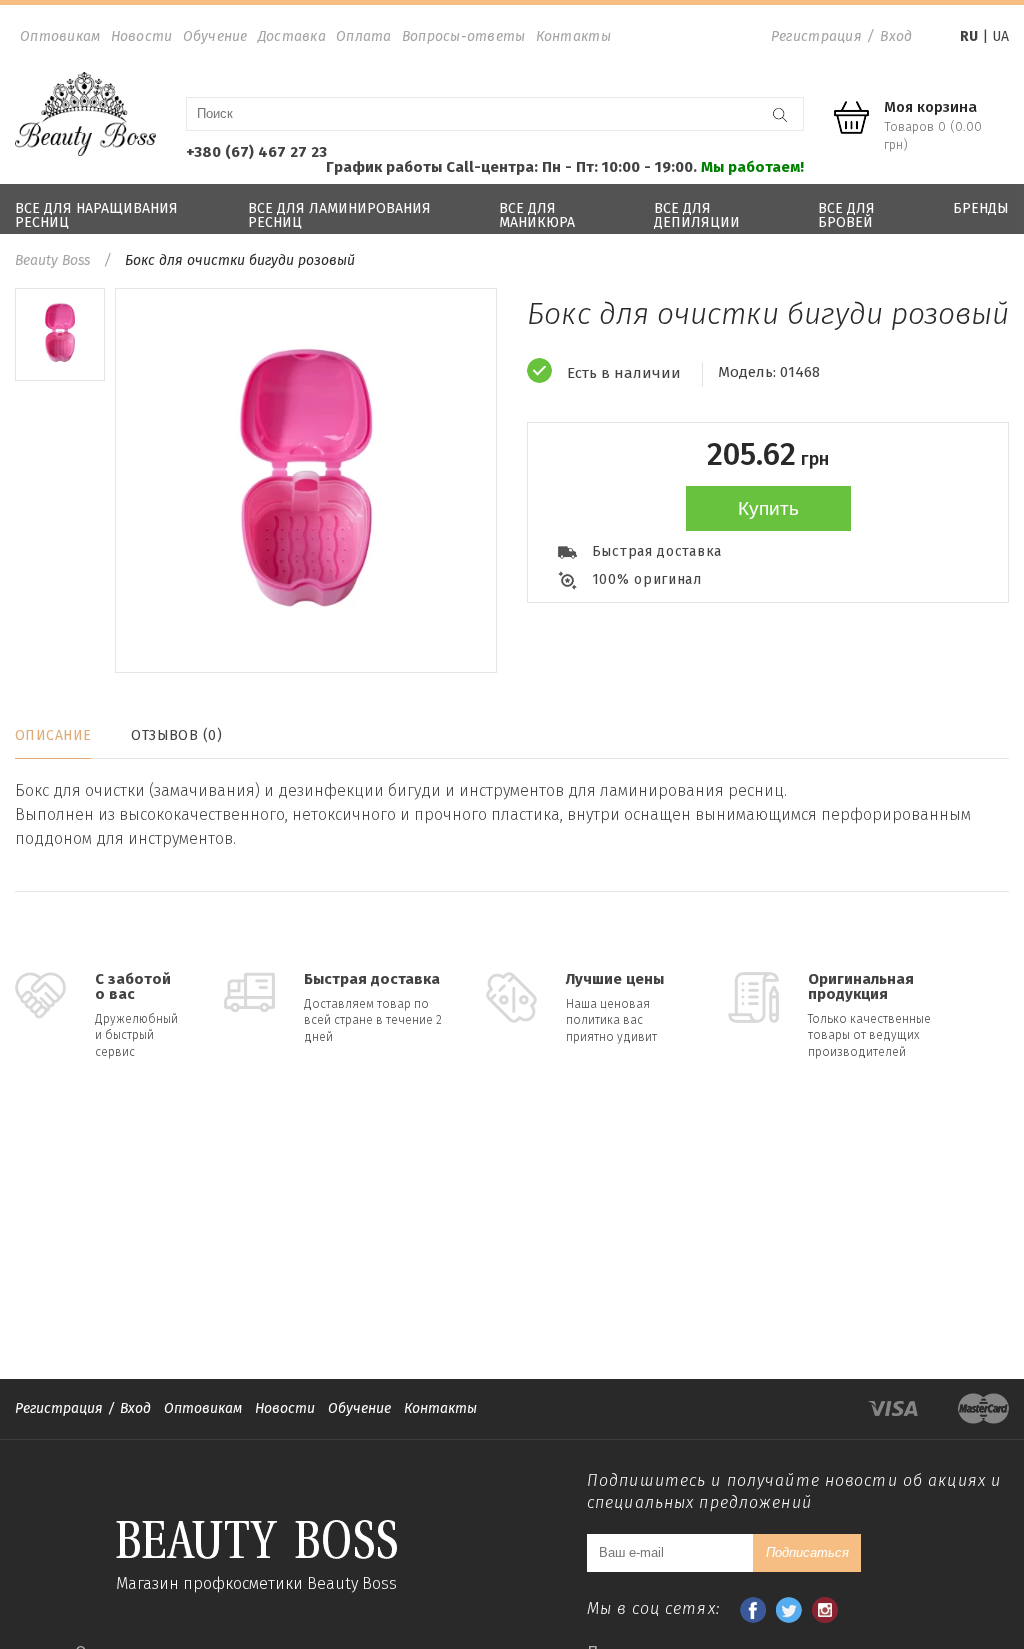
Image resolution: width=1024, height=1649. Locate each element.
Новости (142, 36)
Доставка (292, 36)
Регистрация (816, 36)
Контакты (573, 36)
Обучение (215, 36)
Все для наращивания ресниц (96, 215)
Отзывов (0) (176, 735)
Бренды (981, 208)
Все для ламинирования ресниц (339, 215)
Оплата (364, 36)
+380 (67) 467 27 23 (256, 152)
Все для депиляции (697, 215)
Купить (768, 508)
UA (1000, 36)
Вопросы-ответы (464, 36)
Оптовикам (60, 36)
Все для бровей (846, 215)
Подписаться (807, 1552)
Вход (896, 36)
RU (969, 36)
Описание (53, 735)
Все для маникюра (537, 215)
